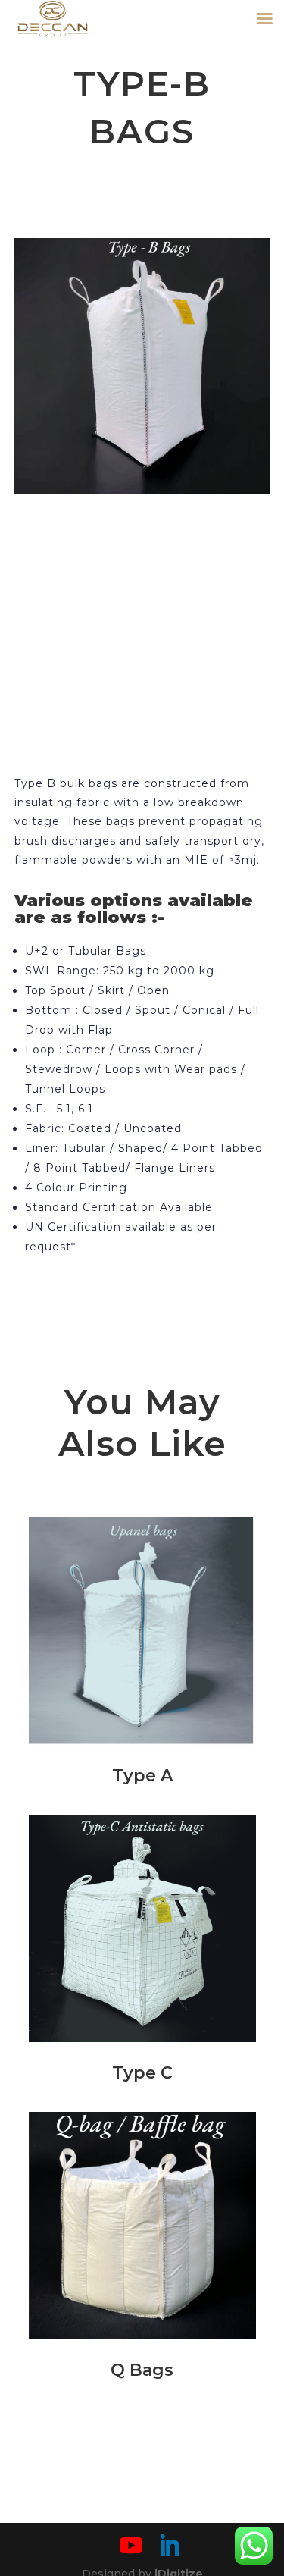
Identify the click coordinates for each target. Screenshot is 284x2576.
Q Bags (142, 2370)
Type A (142, 1776)
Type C (142, 2073)
